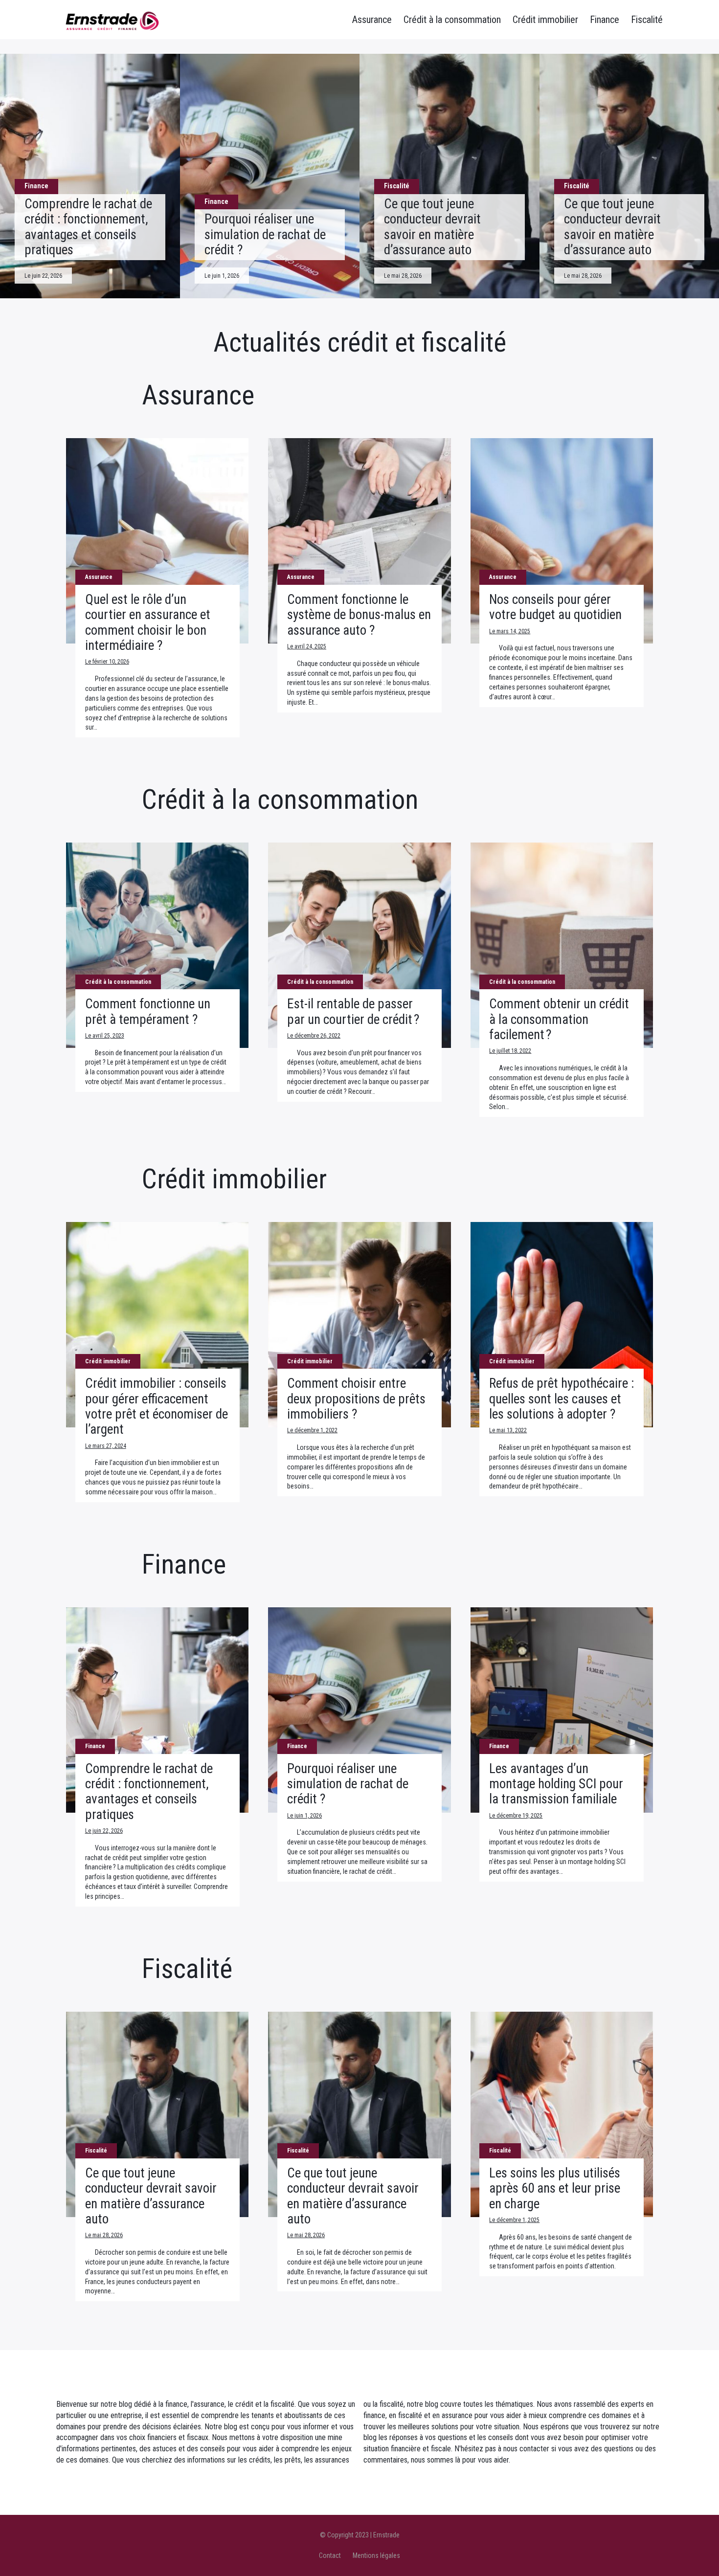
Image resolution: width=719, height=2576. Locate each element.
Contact (330, 2555)
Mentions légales (376, 2555)
